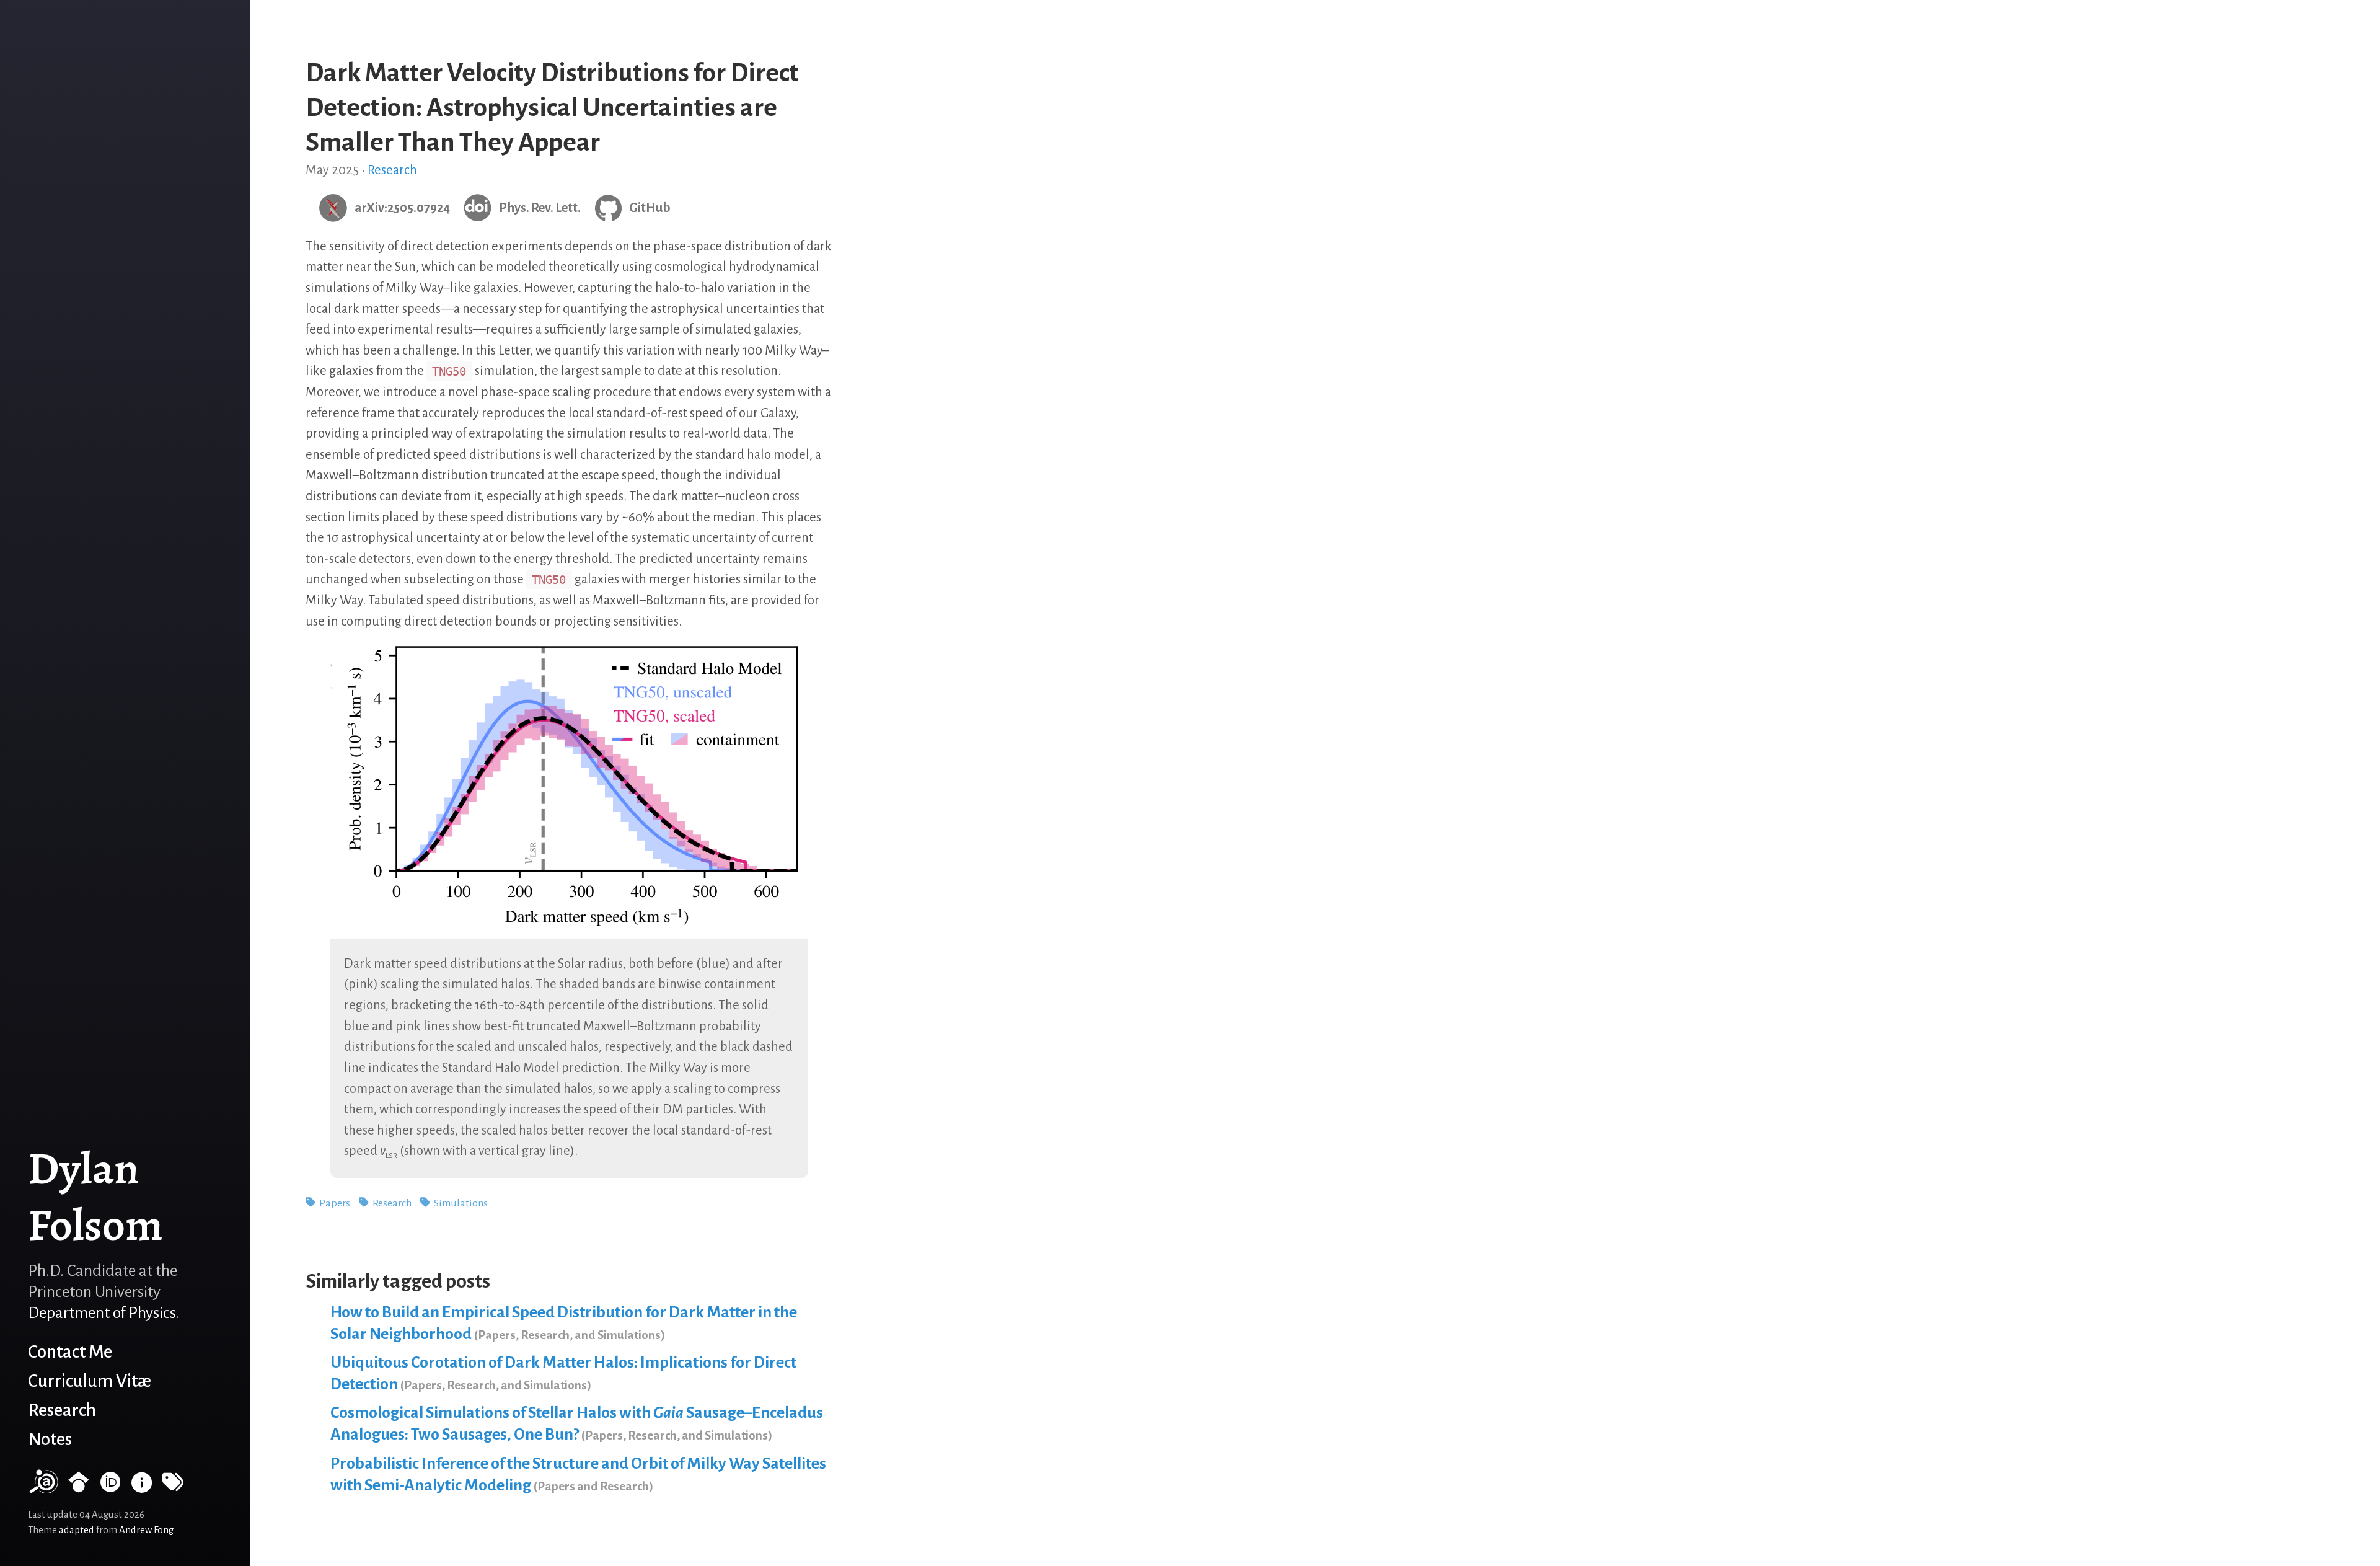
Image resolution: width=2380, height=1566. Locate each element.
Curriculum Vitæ (90, 1381)
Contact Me (70, 1352)
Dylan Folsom (95, 1197)
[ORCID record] (110, 1488)
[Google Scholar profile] (79, 1488)
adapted (77, 1530)
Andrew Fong (146, 1530)
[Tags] (173, 1488)
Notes (50, 1439)
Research (62, 1410)
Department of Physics (102, 1313)
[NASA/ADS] (43, 1488)
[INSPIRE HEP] (142, 1488)
